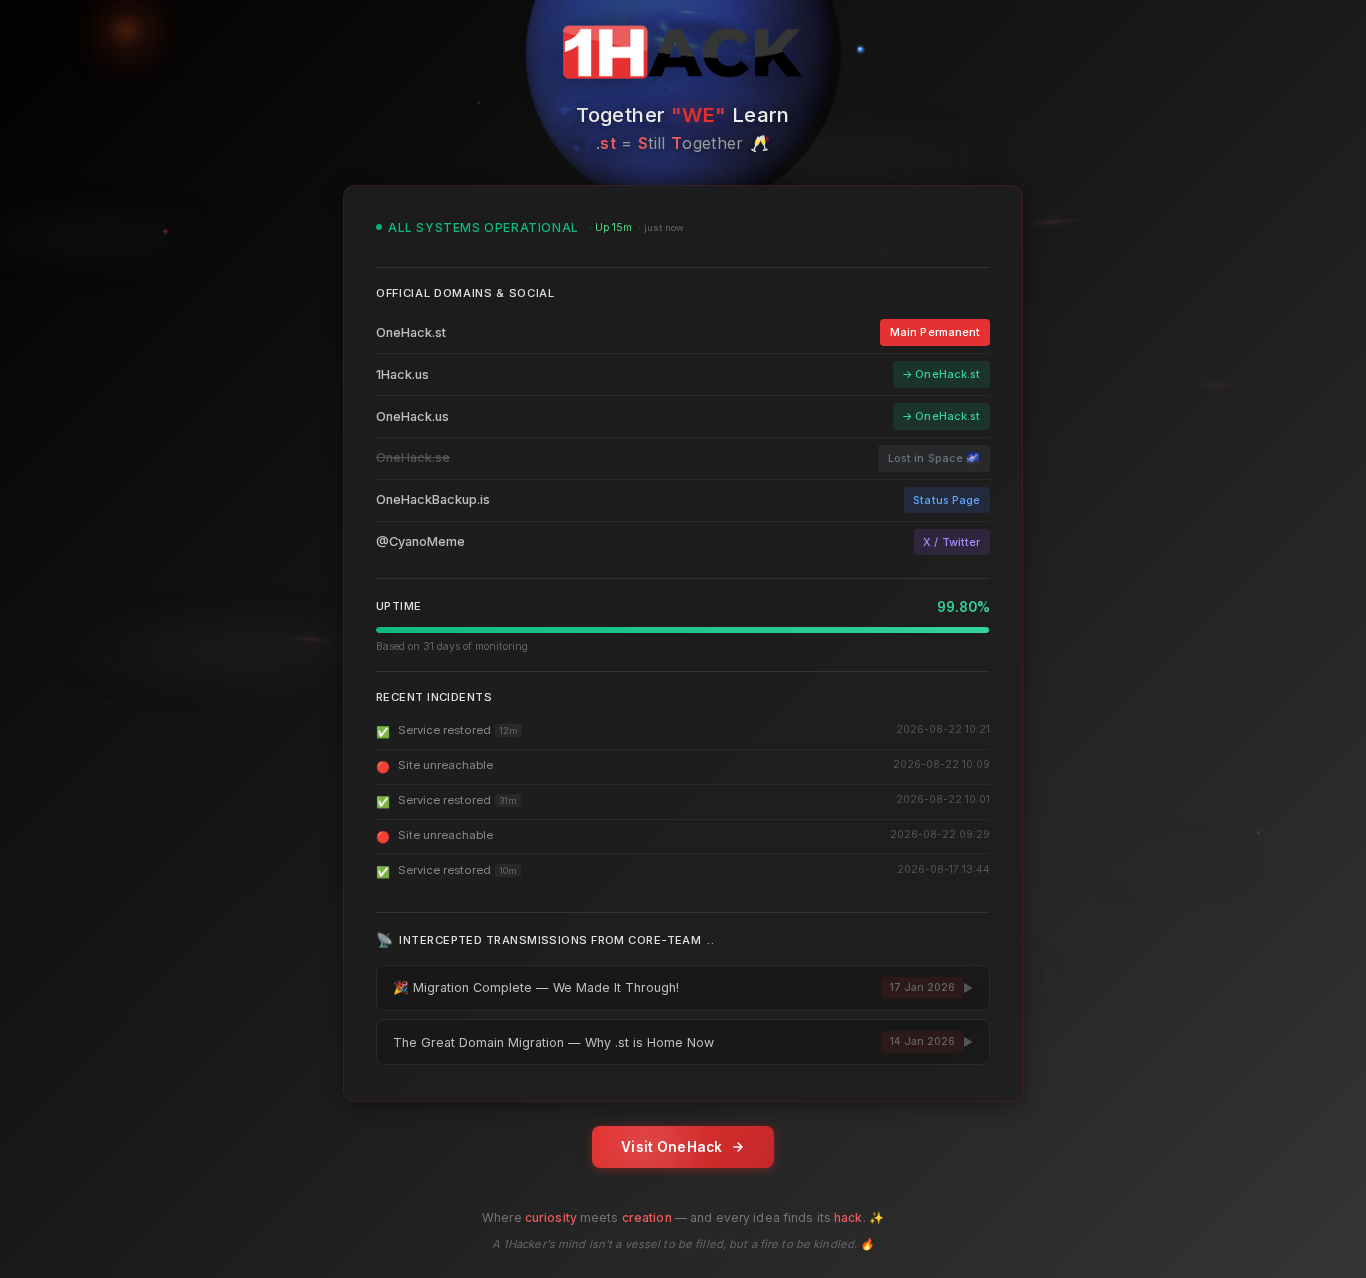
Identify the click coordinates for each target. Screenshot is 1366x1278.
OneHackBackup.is (433, 499)
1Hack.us (402, 374)
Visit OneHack (672, 1147)
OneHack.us (412, 416)
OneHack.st (411, 332)
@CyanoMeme (420, 541)
